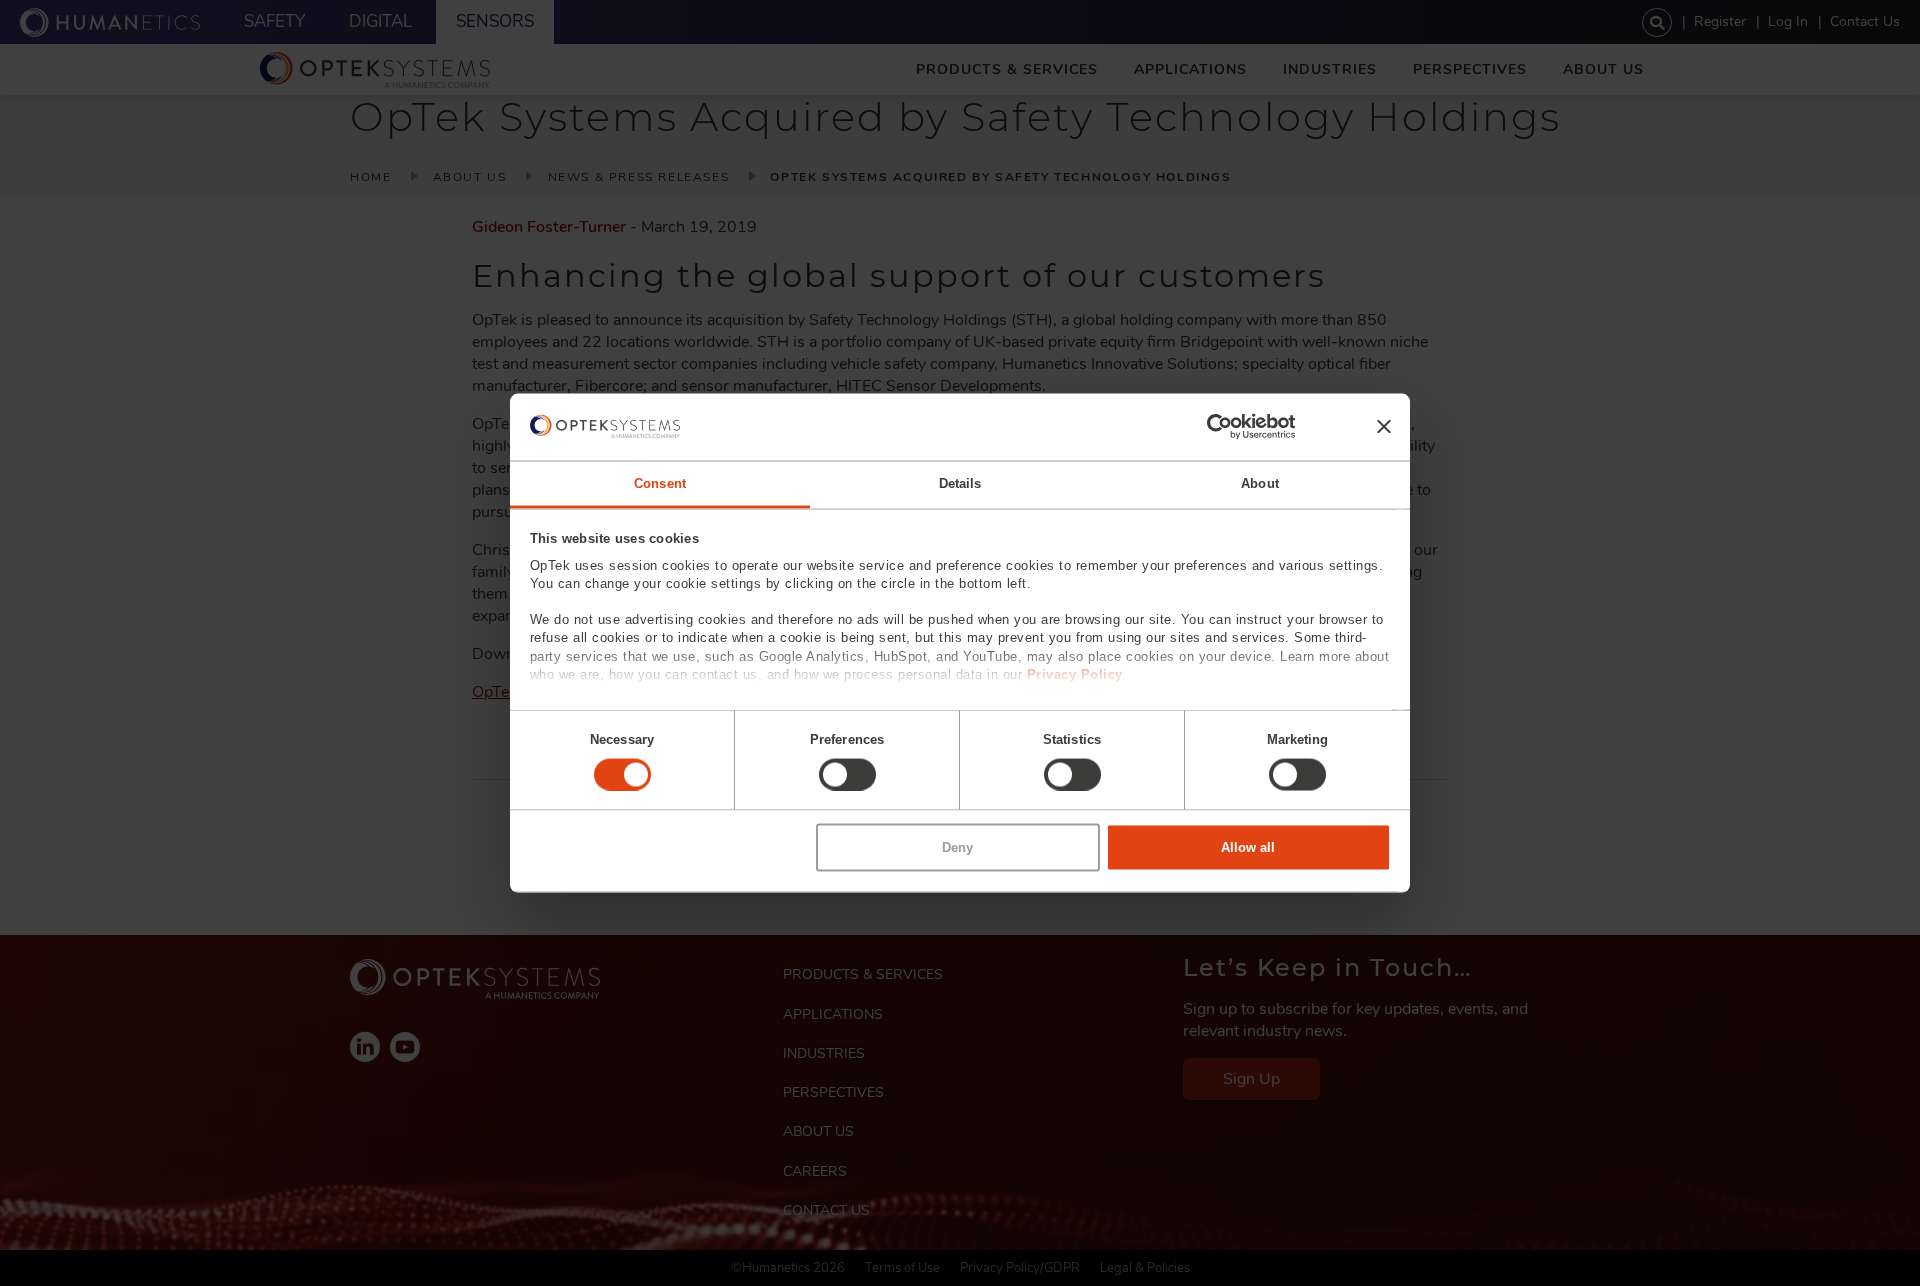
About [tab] (1260, 482)
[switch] (847, 774)
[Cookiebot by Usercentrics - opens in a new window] (1207, 427)
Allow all (1248, 847)
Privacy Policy (1075, 673)
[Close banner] (1384, 427)
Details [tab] (960, 482)
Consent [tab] (660, 482)
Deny (957, 847)
